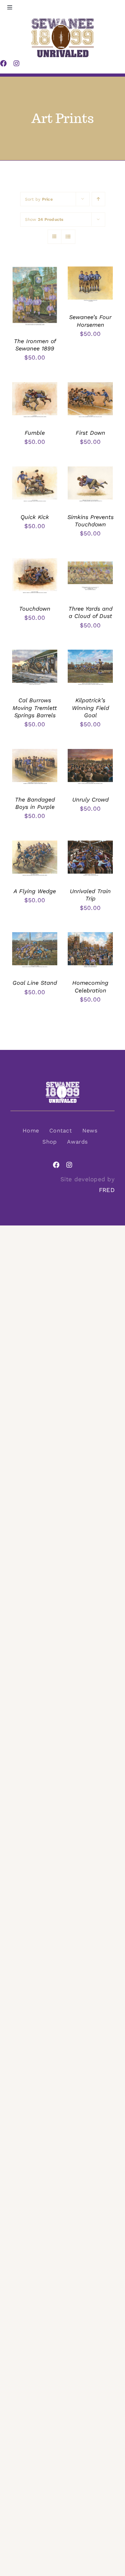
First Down (90, 433)
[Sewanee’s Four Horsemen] (90, 270)
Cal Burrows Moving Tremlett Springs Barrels (35, 708)
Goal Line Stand (35, 983)
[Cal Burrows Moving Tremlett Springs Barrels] (35, 653)
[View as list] (68, 237)
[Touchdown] (35, 562)
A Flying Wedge (35, 891)
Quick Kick (35, 517)
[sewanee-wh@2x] (62, 1084)
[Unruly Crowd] (90, 752)
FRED (107, 1190)
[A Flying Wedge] (35, 844)
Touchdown (35, 609)
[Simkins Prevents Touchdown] (90, 470)
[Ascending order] (98, 199)
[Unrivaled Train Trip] (90, 844)
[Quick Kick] (35, 470)
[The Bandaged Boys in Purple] (35, 752)
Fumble (35, 433)
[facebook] (56, 1165)
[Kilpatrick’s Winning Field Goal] (90, 653)
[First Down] (90, 386)
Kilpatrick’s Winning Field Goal (90, 708)
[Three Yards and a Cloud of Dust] (90, 562)
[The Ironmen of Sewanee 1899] (35, 270)
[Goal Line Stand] (35, 936)
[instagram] (69, 1165)
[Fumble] (35, 386)
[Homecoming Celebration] (90, 936)
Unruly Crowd (90, 800)
